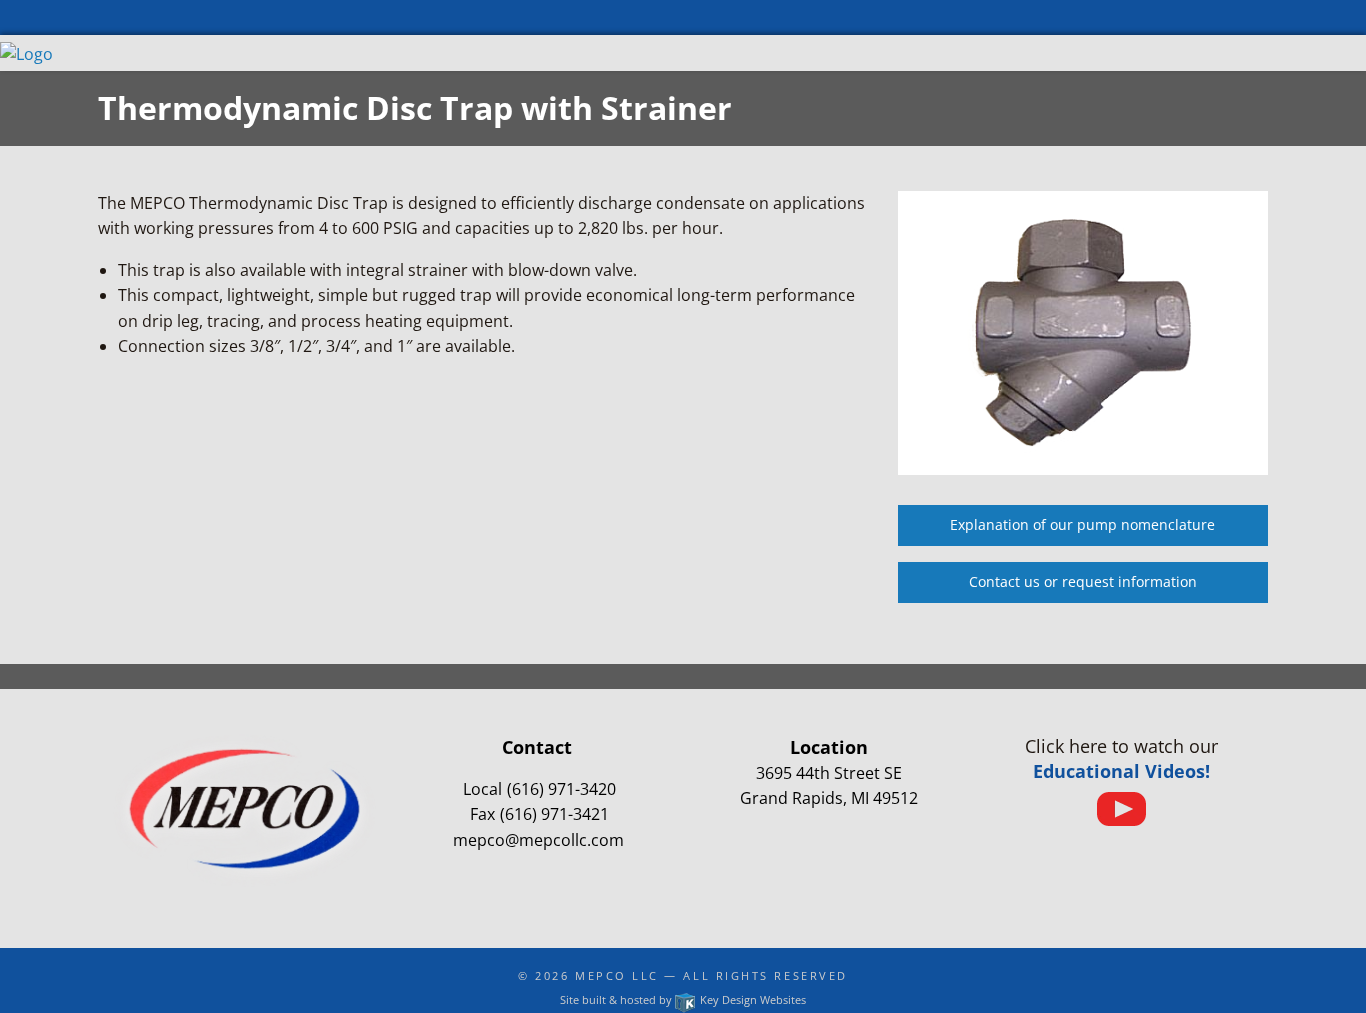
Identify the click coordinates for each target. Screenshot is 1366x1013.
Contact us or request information (1083, 581)
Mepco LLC (617, 975)
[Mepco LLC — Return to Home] (26, 52)
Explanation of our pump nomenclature (1082, 524)
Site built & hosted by (682, 999)
